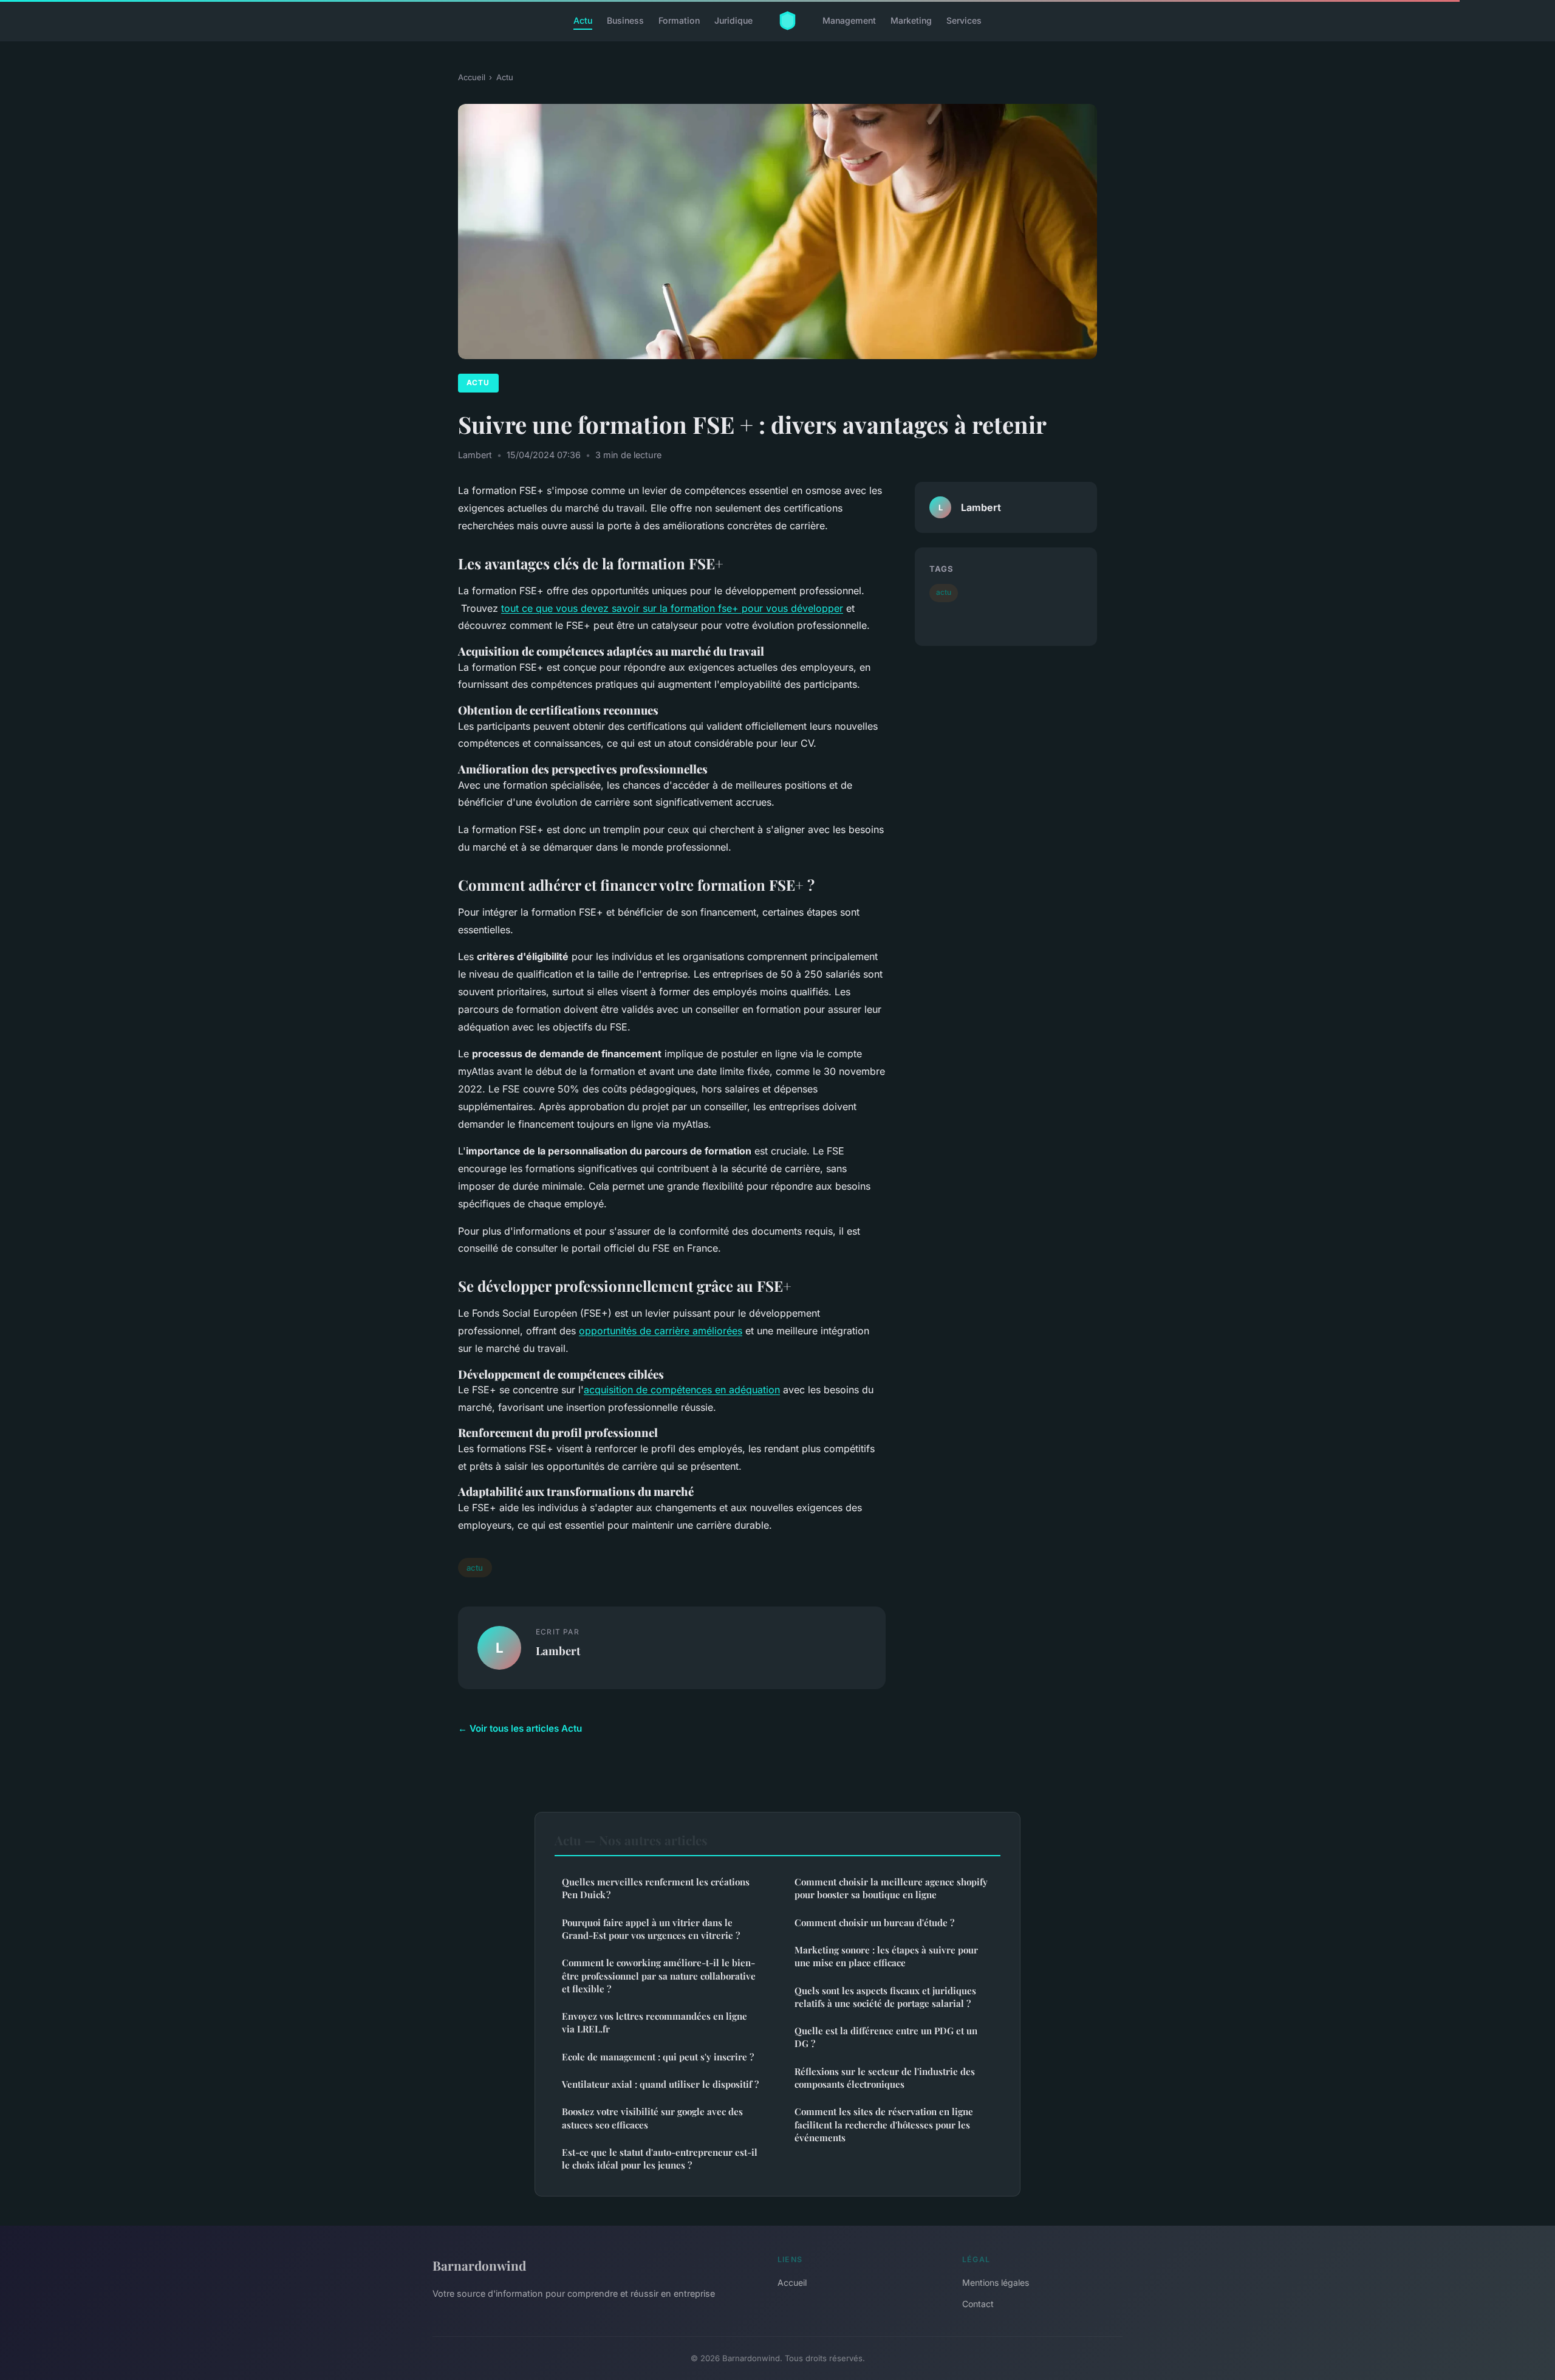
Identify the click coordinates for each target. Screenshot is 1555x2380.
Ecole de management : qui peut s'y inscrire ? (658, 2057)
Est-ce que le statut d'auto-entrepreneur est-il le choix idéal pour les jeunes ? (660, 2159)
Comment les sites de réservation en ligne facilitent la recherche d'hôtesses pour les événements (884, 2125)
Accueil (472, 77)
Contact (978, 2304)
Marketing (911, 20)
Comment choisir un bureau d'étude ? (874, 1922)
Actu (583, 20)
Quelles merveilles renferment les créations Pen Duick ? (656, 1888)
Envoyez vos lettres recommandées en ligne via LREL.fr (654, 2022)
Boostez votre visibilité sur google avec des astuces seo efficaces (652, 2118)
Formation (679, 20)
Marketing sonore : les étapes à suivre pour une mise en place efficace (886, 1956)
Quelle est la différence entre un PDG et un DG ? (886, 2037)
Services (964, 20)
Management (849, 20)
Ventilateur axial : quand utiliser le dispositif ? (660, 2084)
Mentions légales (996, 2282)
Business (625, 20)
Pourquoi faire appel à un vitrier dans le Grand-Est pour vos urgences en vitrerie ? (651, 1929)
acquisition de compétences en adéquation (682, 1390)
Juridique (733, 20)
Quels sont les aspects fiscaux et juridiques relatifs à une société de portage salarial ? (885, 1997)
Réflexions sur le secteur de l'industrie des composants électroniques (885, 2078)
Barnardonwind (479, 2265)
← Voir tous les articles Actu (520, 1728)
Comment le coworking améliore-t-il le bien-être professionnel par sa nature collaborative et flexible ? (659, 1976)
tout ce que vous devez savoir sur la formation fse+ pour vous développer (672, 608)
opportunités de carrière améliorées (661, 1331)
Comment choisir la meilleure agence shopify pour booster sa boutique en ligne (891, 1888)
